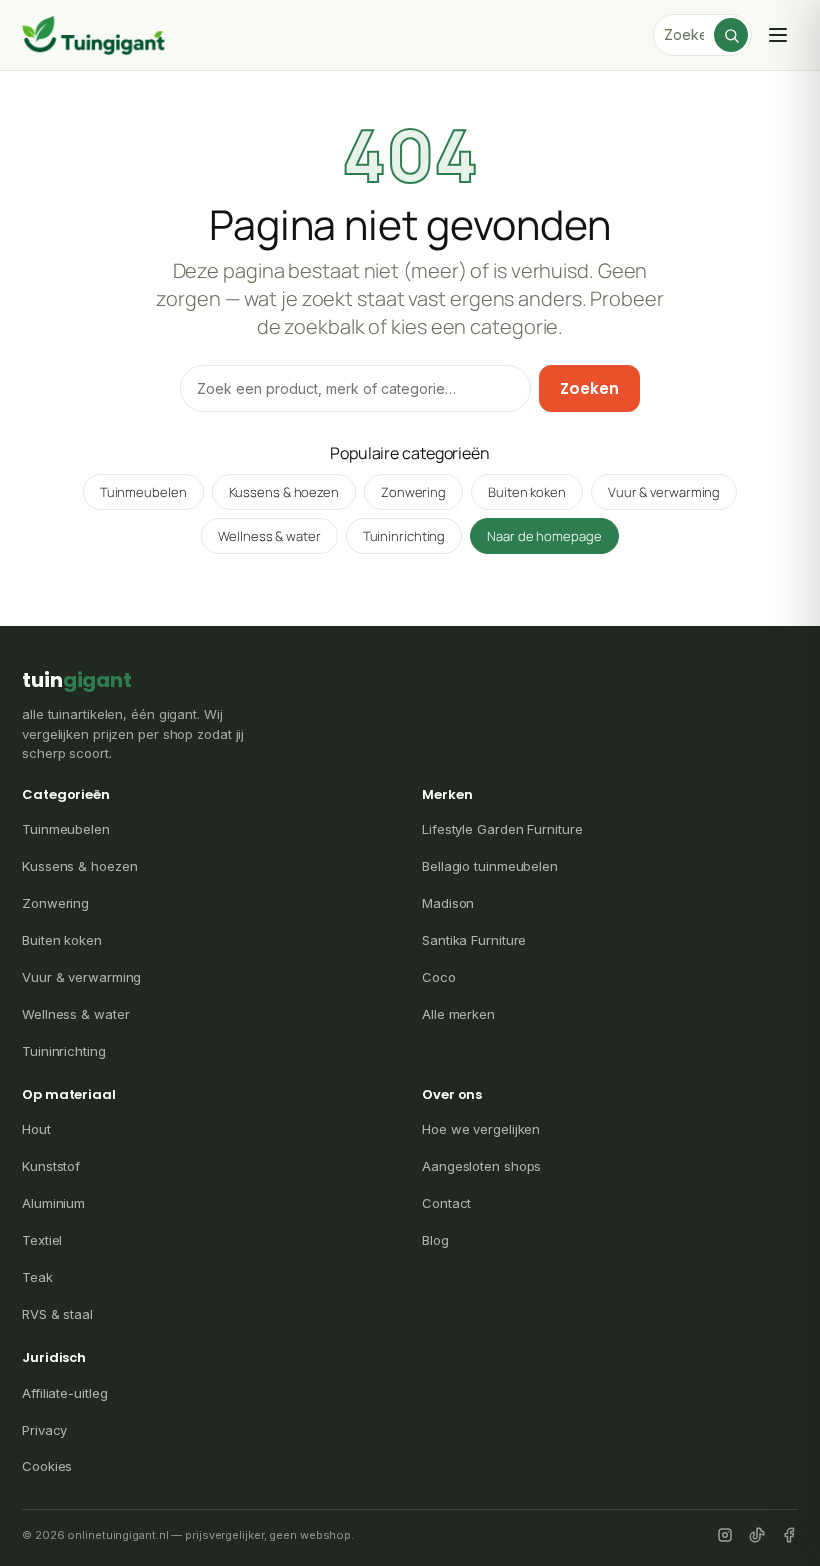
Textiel (42, 1240)
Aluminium (53, 1203)
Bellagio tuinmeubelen (490, 866)
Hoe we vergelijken (481, 1129)
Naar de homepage (544, 536)
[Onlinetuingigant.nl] (94, 35)
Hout (36, 1129)
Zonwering (413, 492)
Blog (435, 1240)
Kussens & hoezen (284, 492)
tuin (77, 680)
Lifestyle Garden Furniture (502, 829)
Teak (37, 1277)
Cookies (47, 1466)
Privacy (44, 1430)
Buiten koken (527, 492)
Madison (448, 903)
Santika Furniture (474, 940)
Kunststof (51, 1166)
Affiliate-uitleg (64, 1393)
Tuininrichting (404, 536)
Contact (446, 1203)
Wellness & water (269, 536)
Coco (439, 977)
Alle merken (458, 1014)
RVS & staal (57, 1314)
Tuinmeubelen (143, 492)
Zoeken (589, 388)
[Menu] (778, 35)
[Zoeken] (731, 35)
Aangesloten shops (481, 1166)
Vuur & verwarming (664, 492)
